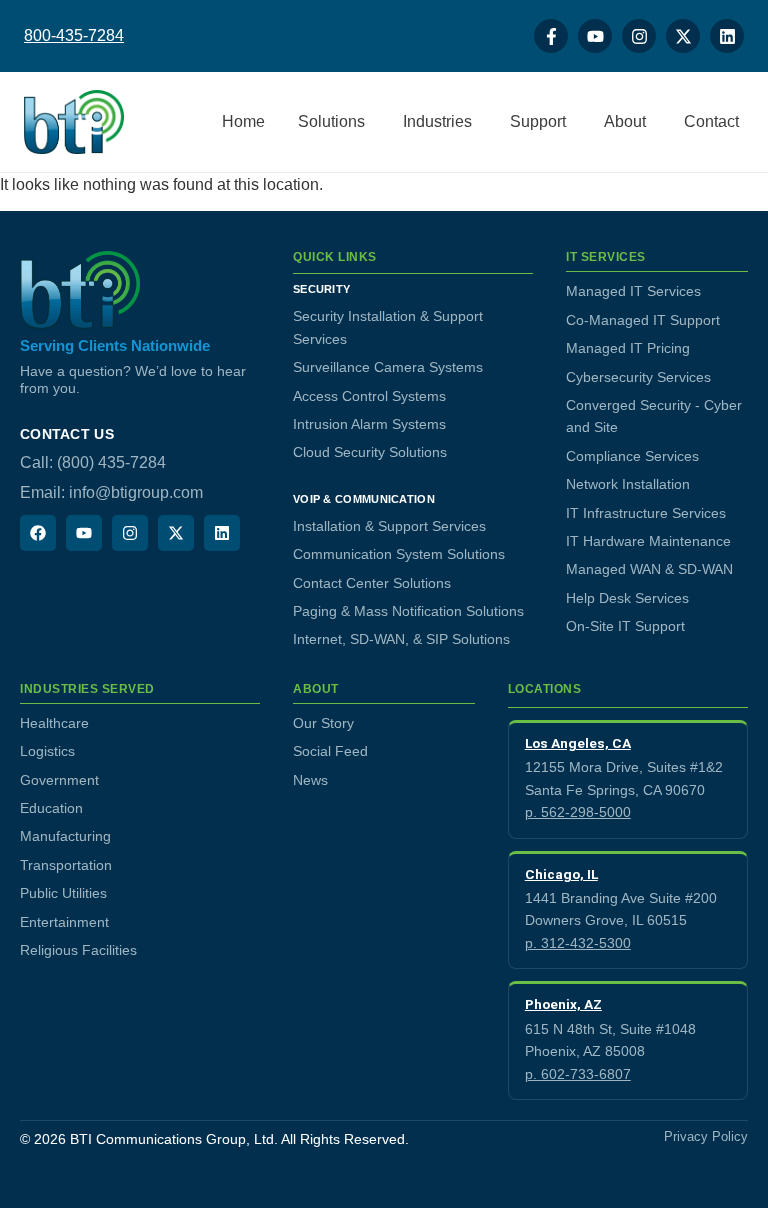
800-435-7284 (74, 35)
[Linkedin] (727, 36)
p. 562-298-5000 (578, 812)
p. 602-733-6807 (578, 1074)
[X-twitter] (683, 36)
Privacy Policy (706, 1137)
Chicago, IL (561, 874)
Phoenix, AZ (563, 1004)
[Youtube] (595, 36)
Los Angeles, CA (578, 743)
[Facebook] (38, 533)
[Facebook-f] (551, 36)
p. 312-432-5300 (578, 943)
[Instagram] (639, 36)
